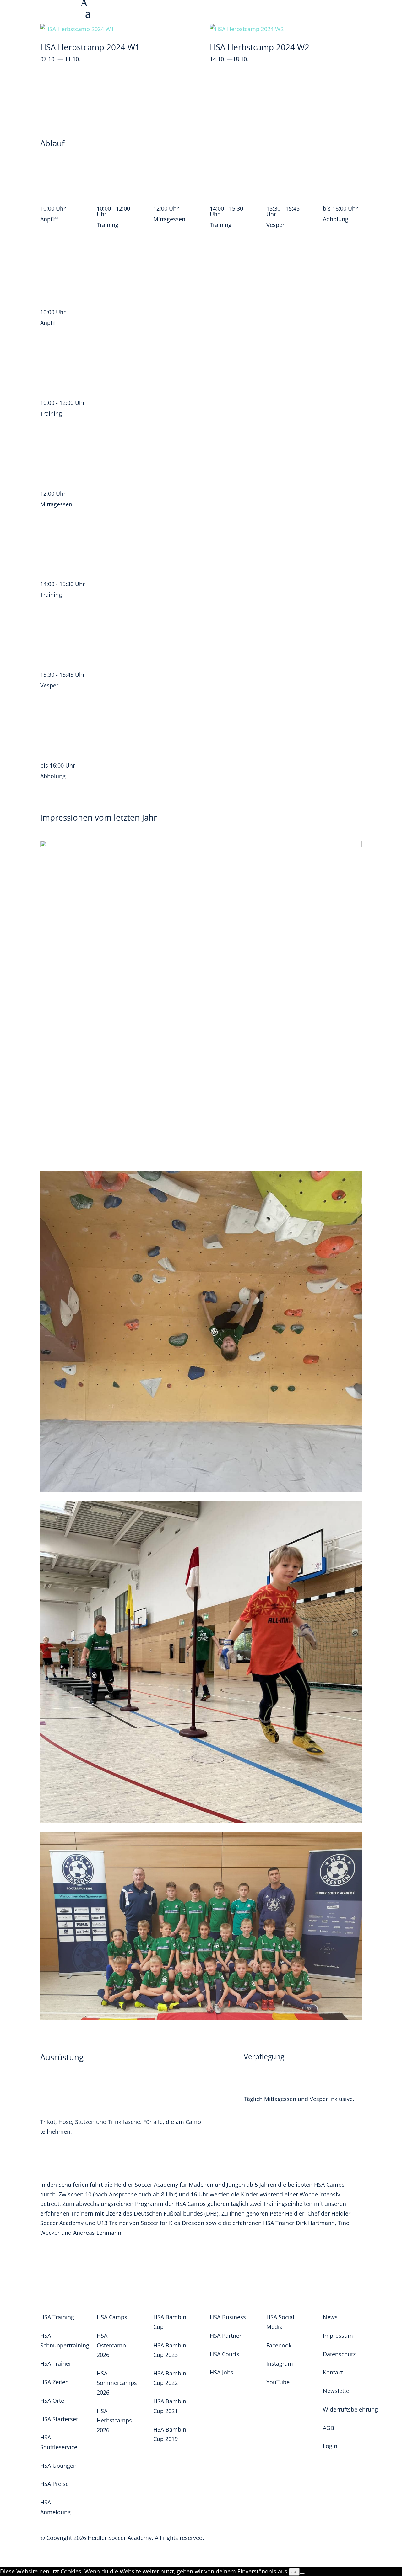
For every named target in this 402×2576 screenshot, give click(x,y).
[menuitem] (241, 15)
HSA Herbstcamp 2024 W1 (90, 47)
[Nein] (302, 2573)
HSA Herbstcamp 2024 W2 (260, 47)
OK (294, 2572)
